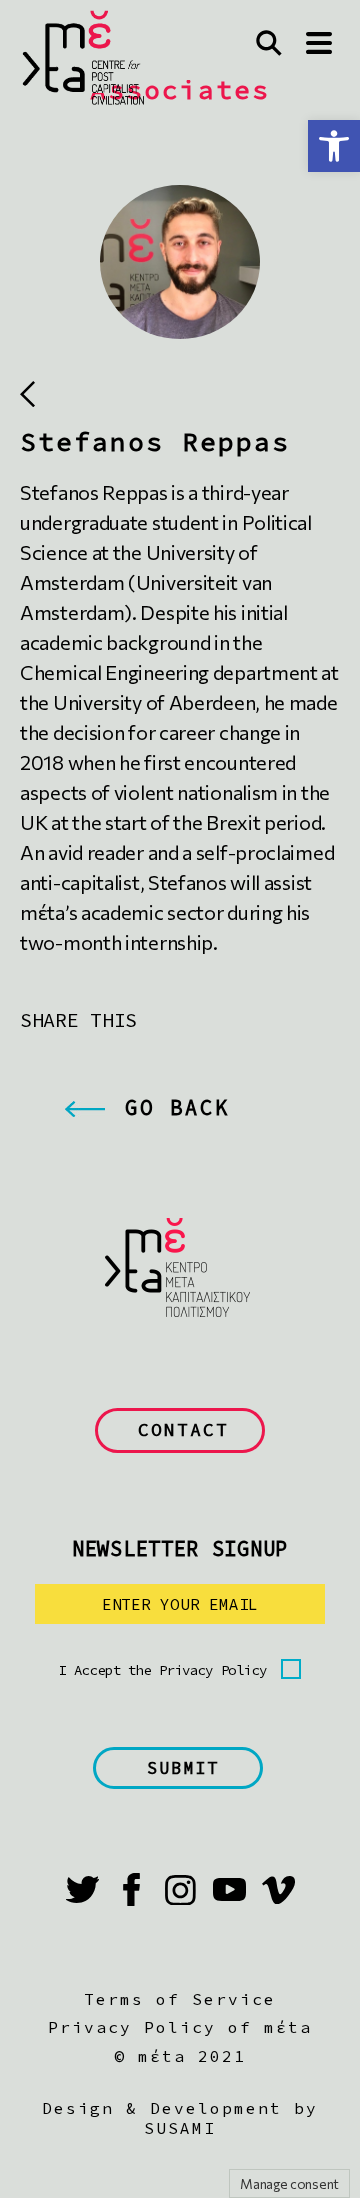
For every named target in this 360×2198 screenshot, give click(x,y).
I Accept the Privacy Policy (163, 1670)
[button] (334, 146)
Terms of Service (180, 1999)
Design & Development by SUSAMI (180, 2118)
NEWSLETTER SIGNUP (180, 1548)
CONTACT (183, 1429)
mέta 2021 (192, 2056)
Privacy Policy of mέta (180, 2027)
